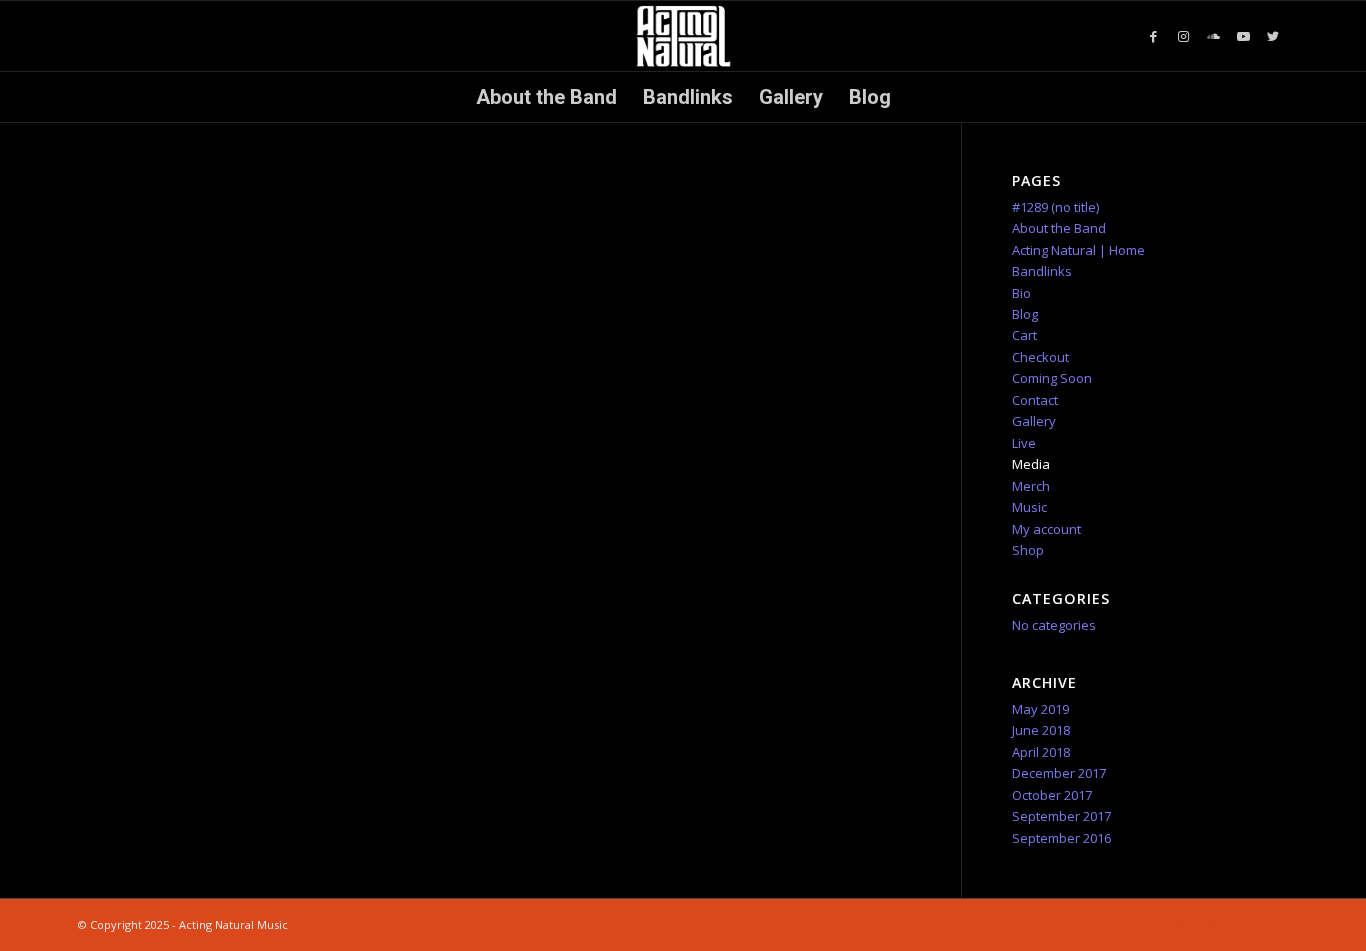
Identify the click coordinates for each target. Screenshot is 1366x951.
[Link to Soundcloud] (1213, 36)
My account (1046, 529)
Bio (1021, 293)
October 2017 (1052, 795)
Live (1024, 443)
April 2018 (1041, 752)
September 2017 (1061, 816)
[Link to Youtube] (1243, 36)
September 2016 (1061, 838)
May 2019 (1040, 709)
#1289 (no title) (1055, 207)
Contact (1035, 400)
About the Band (1059, 228)
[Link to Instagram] (1183, 36)
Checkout (1040, 357)
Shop (1028, 550)
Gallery (1034, 421)
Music (1029, 507)
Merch (1031, 486)
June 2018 (1041, 730)
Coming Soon (1052, 378)
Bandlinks (1042, 271)
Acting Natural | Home (1078, 250)
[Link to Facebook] (1153, 36)
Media (1031, 464)
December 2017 (1059, 773)
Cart (1024, 335)
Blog (1025, 314)
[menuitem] (546, 97)
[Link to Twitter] (1273, 36)
